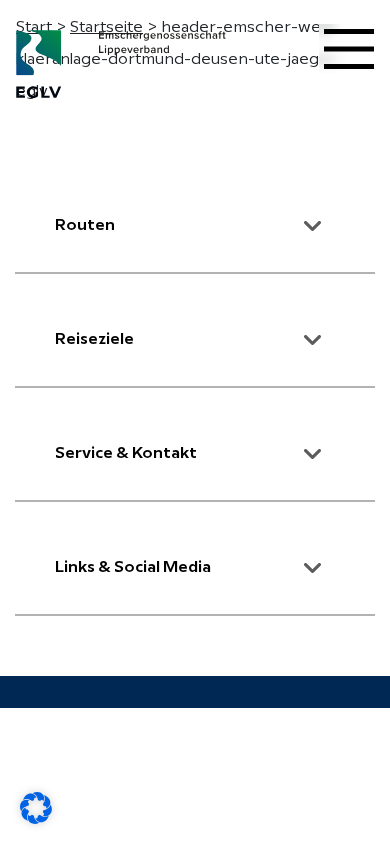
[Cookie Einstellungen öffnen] (36, 807)
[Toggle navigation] (349, 49)
